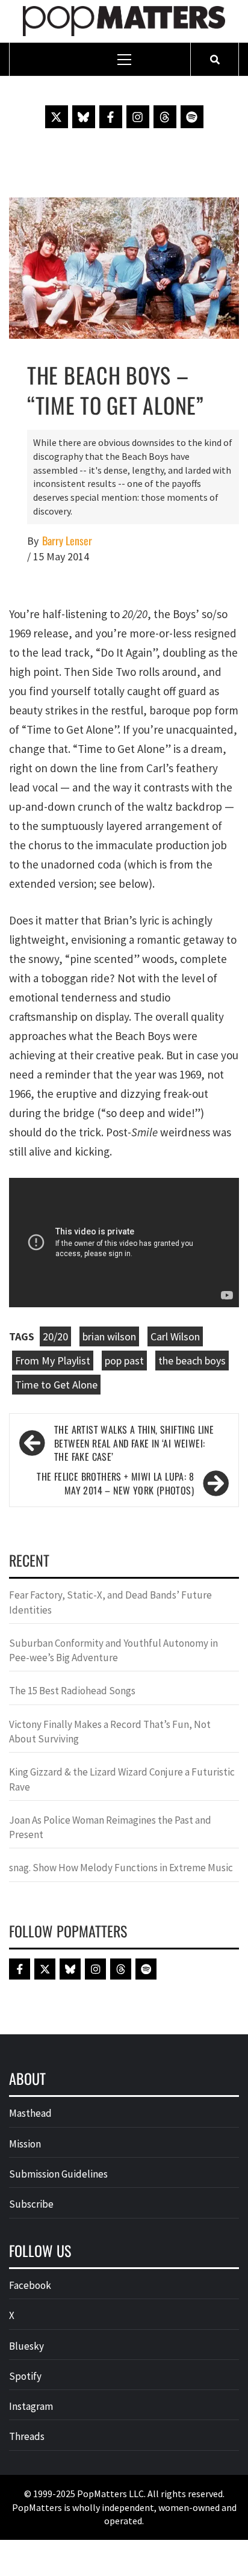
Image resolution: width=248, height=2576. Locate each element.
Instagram (31, 2406)
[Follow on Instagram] (138, 117)
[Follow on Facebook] (111, 117)
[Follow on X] (57, 117)
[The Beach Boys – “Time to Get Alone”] (124, 267)
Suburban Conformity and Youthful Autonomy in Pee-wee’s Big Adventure (113, 1650)
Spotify (25, 2376)
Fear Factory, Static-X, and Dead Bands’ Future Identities (110, 1602)
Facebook (30, 2285)
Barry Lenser (67, 541)
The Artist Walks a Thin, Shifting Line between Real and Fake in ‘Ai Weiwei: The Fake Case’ (134, 1444)
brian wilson (109, 1336)
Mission (25, 2144)
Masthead (30, 2113)
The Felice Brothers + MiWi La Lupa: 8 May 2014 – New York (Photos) (115, 1484)
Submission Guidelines (58, 2174)
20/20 (55, 1336)
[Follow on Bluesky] (84, 117)
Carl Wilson (175, 1336)
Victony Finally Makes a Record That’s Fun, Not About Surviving (110, 1732)
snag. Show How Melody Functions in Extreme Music (121, 1868)
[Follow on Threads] (165, 117)
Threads (27, 2436)
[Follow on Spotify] (192, 117)
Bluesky (26, 2346)
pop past (124, 1361)
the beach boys (192, 1361)
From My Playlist (53, 1361)
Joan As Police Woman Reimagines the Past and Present (110, 1827)
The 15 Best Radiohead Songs (72, 1691)
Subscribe (31, 2204)
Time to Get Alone (56, 1385)
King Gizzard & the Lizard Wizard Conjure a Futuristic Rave (122, 1779)
